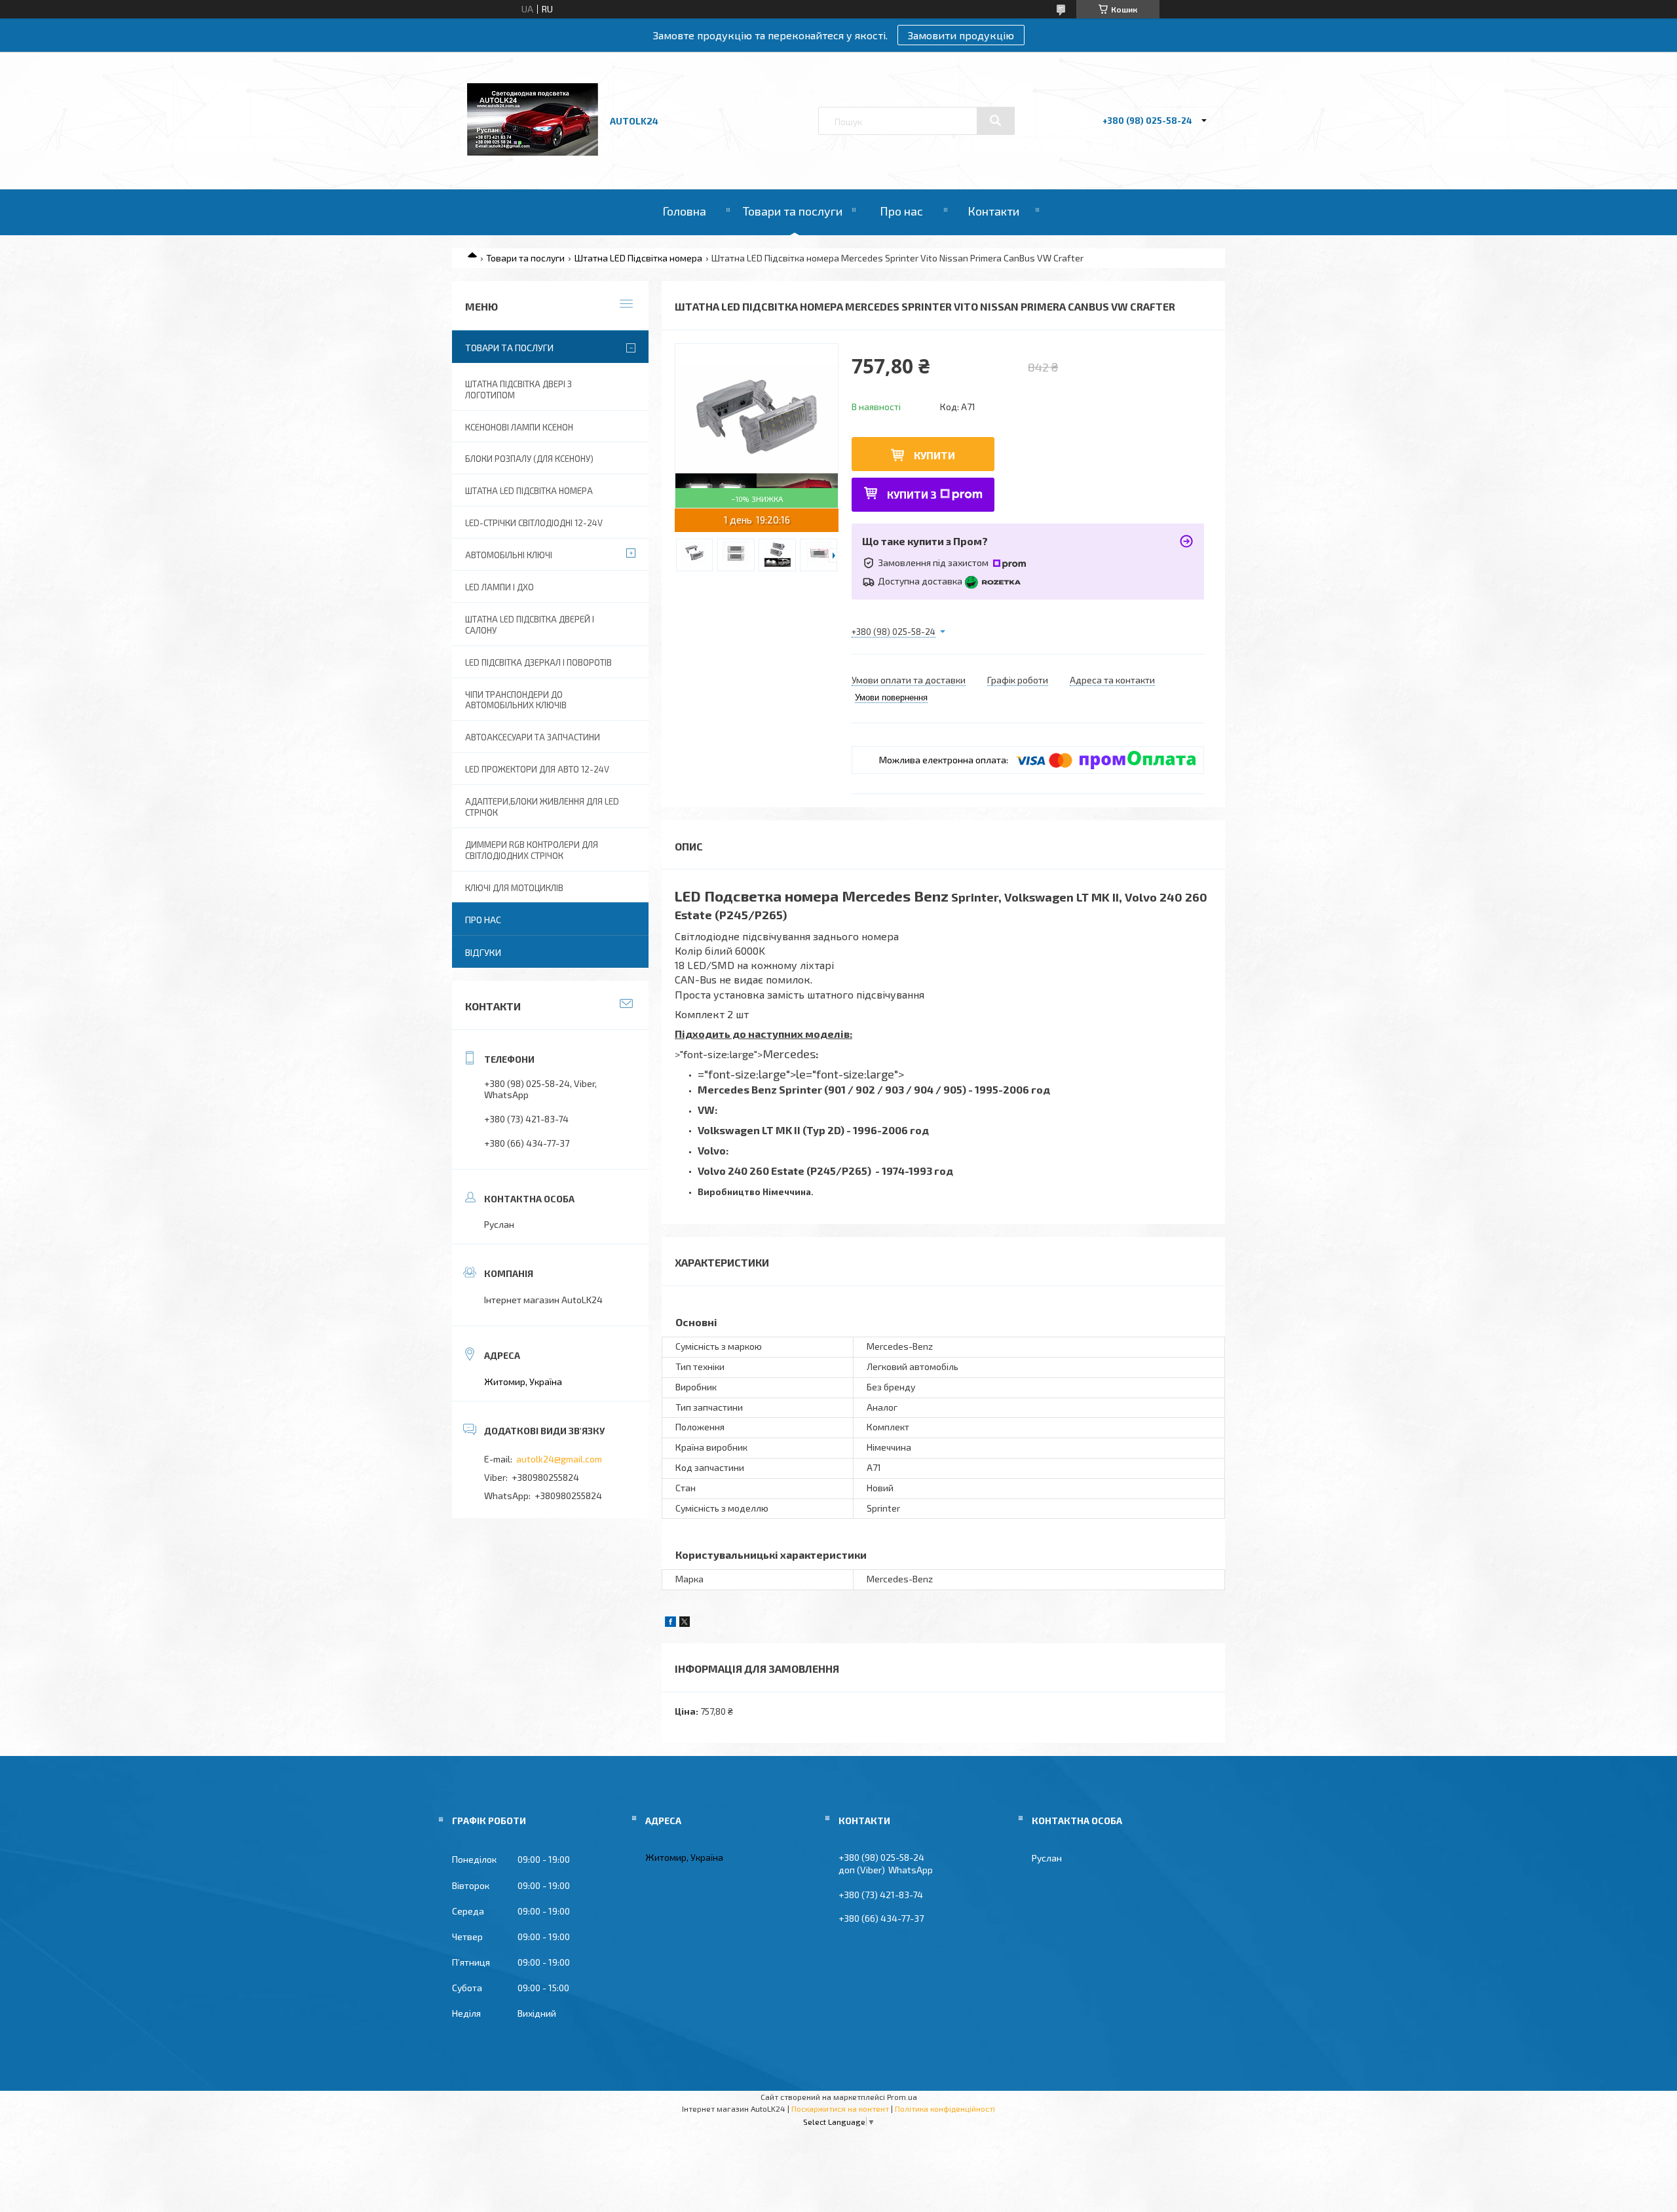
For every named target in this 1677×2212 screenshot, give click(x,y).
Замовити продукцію (961, 35)
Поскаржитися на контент (840, 2108)
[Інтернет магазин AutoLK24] (533, 152)
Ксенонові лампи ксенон (519, 427)
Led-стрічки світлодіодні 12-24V (534, 523)
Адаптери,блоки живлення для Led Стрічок (542, 807)
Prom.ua (902, 2097)
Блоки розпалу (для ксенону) (529, 459)
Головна (684, 211)
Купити (934, 455)
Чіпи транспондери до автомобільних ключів (516, 700)
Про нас (901, 211)
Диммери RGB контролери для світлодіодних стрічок (532, 850)
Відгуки (483, 952)
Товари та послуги (793, 211)
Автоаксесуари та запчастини (533, 737)
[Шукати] (996, 121)
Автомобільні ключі (509, 555)
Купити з (912, 494)
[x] (685, 1623)
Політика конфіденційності (945, 2108)
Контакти (993, 211)
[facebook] (670, 1623)
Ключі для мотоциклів (514, 888)
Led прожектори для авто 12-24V (537, 769)
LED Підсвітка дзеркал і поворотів (538, 662)
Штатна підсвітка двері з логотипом (518, 390)
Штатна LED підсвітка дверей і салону (530, 625)
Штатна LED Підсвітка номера (638, 258)
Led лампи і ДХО (499, 587)
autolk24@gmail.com (559, 1459)
